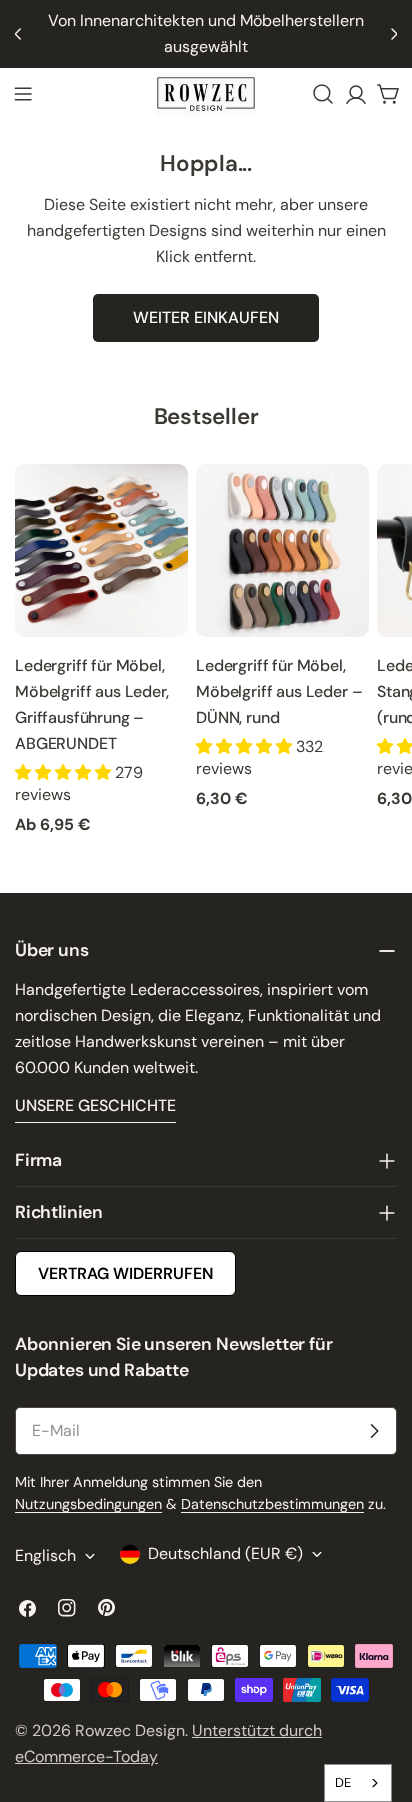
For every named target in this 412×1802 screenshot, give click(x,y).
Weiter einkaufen (206, 317)
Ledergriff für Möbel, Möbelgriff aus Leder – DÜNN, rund (279, 691)
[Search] (323, 94)
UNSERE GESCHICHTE (95, 1105)
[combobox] (358, 1783)
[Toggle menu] (23, 94)
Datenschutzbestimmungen (272, 1504)
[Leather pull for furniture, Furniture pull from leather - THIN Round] (282, 550)
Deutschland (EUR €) (225, 1553)
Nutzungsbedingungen (88, 1504)
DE (343, 1782)
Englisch (45, 1555)
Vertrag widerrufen (125, 1273)
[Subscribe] (374, 1431)
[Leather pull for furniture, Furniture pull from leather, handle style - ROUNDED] (101, 550)
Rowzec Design (130, 1730)
